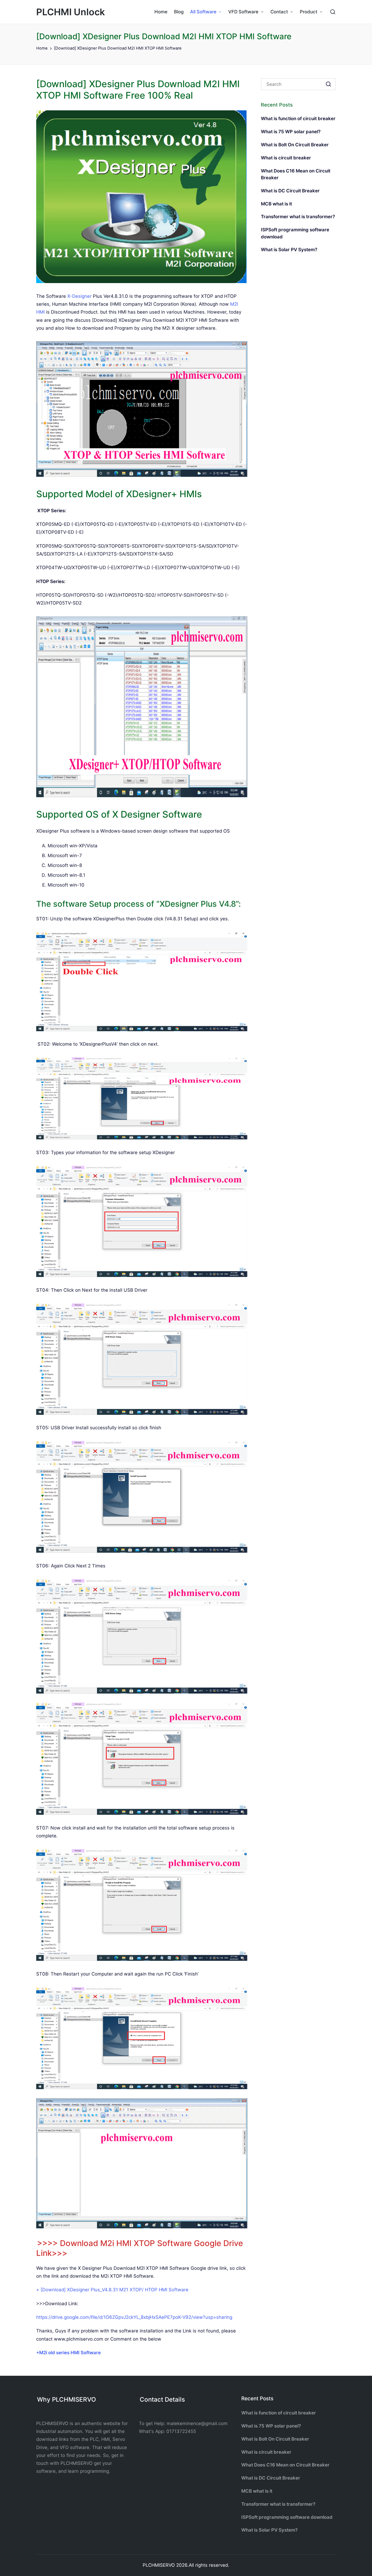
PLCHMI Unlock (71, 12)
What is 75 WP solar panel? (291, 132)
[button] (328, 84)
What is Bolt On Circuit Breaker (295, 145)
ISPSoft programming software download (295, 233)
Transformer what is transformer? (298, 217)
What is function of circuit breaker (298, 119)
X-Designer (79, 296)
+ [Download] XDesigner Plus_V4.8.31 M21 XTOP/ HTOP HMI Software (112, 2290)
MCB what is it (276, 204)
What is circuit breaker (286, 158)
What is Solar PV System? (289, 250)
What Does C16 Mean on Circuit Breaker (296, 174)
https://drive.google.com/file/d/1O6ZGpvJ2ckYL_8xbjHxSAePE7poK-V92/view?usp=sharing (134, 2317)
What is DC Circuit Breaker (290, 191)
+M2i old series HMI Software (68, 2353)
